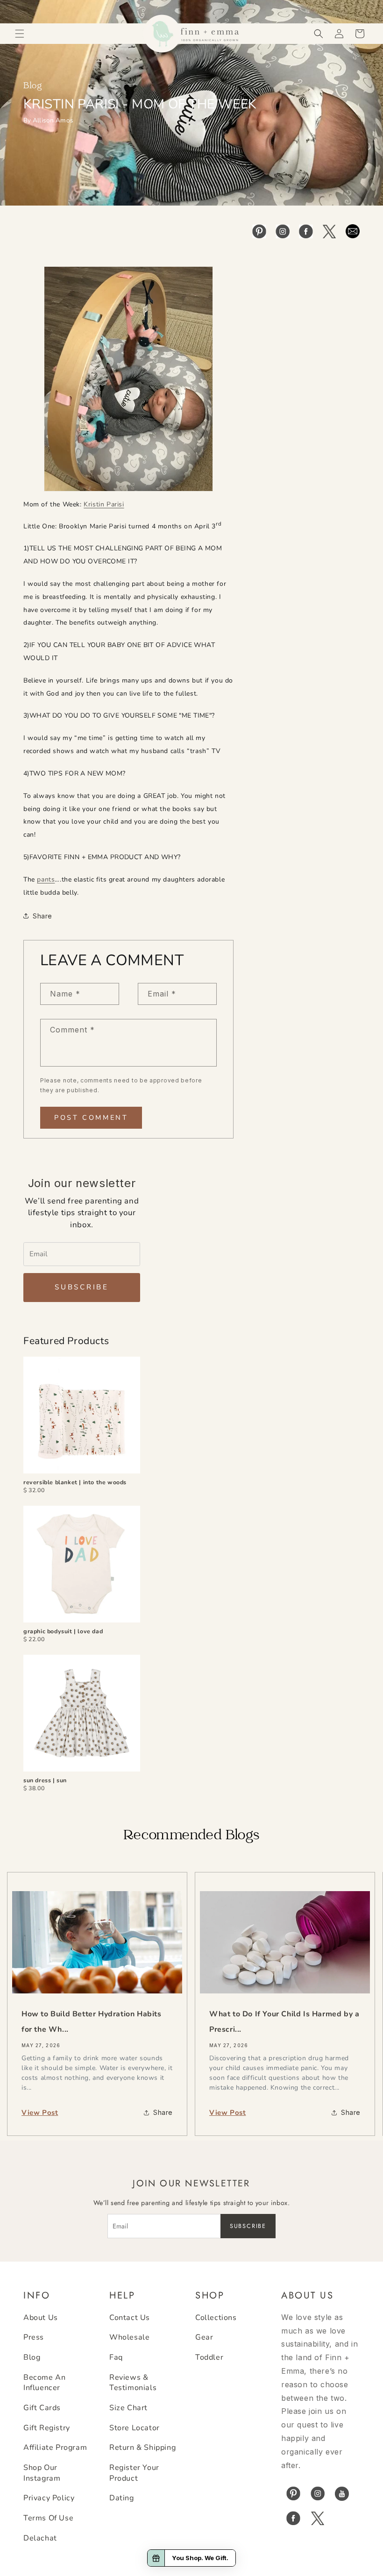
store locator (135, 2428)
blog (32, 2357)
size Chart (128, 2408)
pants (46, 879)
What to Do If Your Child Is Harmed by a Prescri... (284, 2022)
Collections (216, 2318)
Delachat (40, 2538)
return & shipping (142, 2448)
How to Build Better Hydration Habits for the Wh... (92, 2022)
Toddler (209, 2357)
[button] (20, 34)
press (34, 2337)
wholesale (129, 2337)
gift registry (47, 2428)
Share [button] (43, 916)
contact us (130, 2318)
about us (41, 2318)
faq (116, 2357)
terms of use (48, 2518)
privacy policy (49, 2498)
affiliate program (55, 2448)
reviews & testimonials (133, 2383)
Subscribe (82, 1287)
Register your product (134, 2473)
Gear (204, 2337)
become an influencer (44, 2383)
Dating (122, 2498)
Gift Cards (42, 2408)
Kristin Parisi (104, 504)
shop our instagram (42, 2473)
